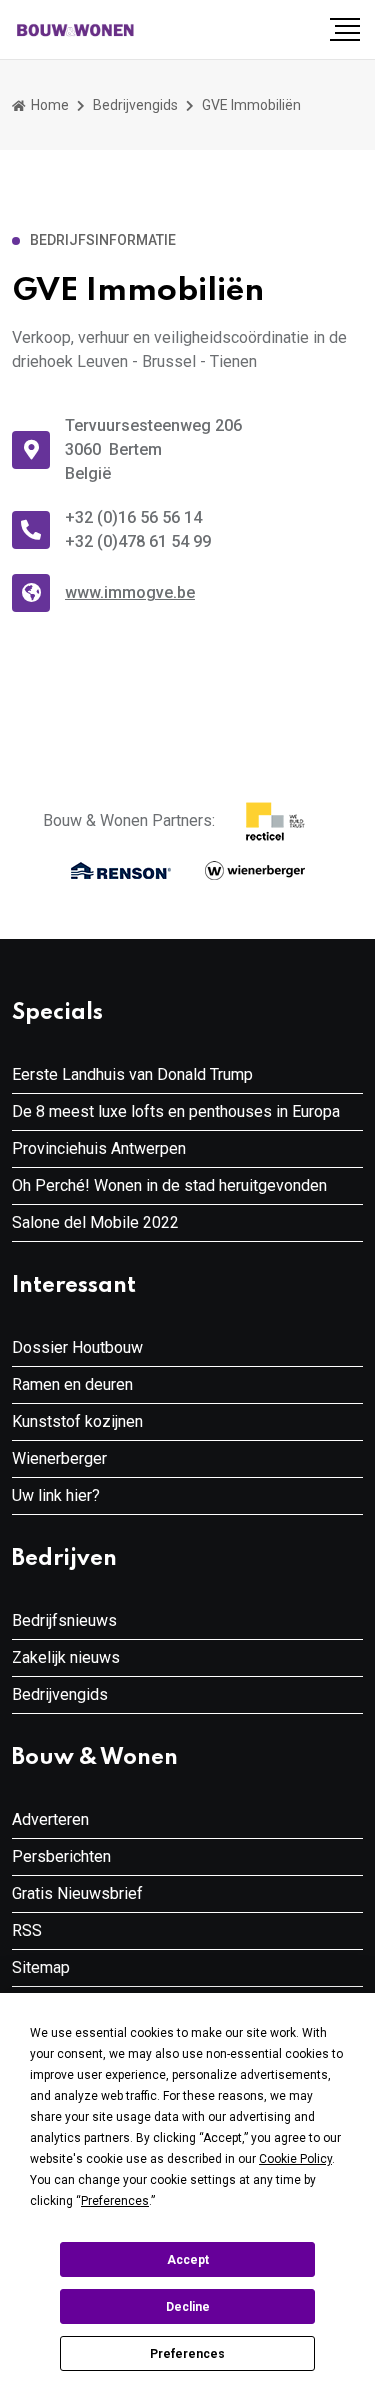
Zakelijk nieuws (66, 1657)
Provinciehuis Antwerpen (99, 1148)
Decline (188, 2307)
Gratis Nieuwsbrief (77, 1893)
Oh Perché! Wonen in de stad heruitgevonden (169, 1185)
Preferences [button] (115, 2201)
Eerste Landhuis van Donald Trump (132, 1074)
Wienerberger (59, 1458)
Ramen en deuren (72, 1384)
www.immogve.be (130, 592)
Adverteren (50, 1819)
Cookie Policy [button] (295, 2159)
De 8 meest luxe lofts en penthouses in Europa (176, 1111)
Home (48, 105)
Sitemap (41, 1967)
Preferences (187, 2354)
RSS (27, 1930)
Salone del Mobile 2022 (95, 1222)
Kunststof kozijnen (77, 1421)
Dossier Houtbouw (77, 1347)
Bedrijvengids (135, 105)
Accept (188, 2260)
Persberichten (61, 1856)
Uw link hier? (56, 1495)
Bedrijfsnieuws (64, 1620)
